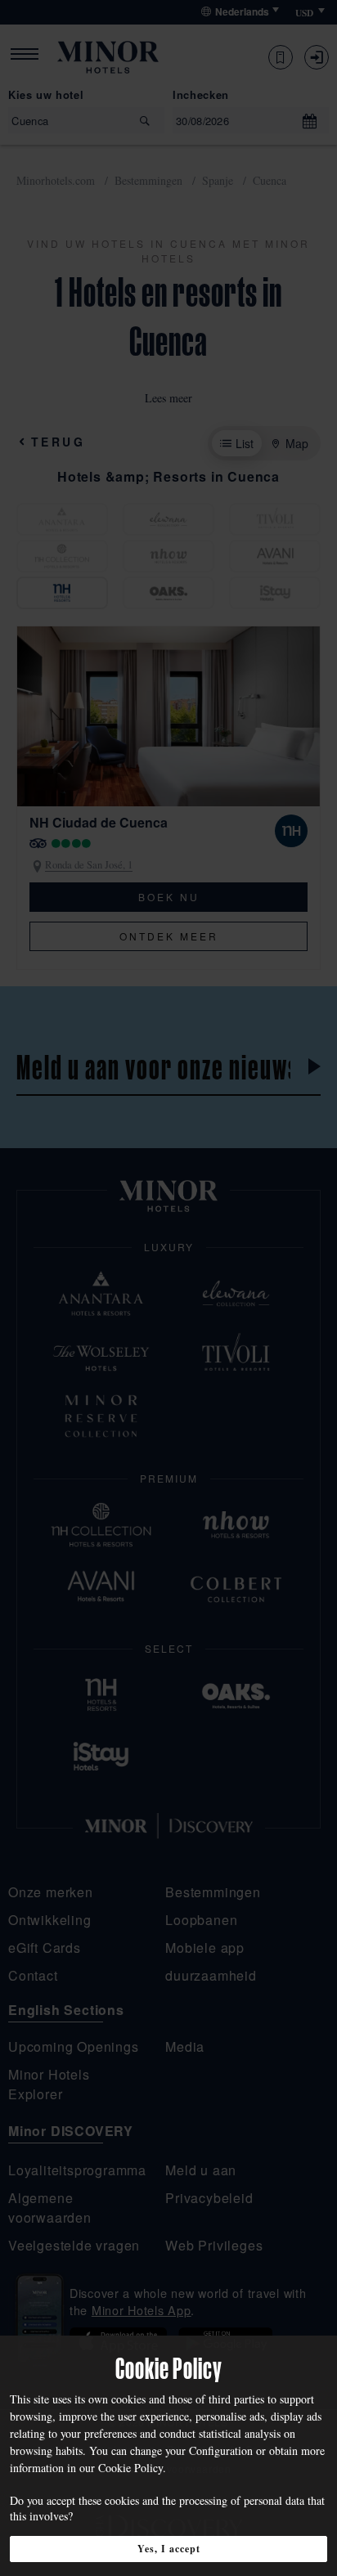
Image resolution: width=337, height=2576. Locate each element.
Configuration (221, 2450)
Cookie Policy (130, 2468)
